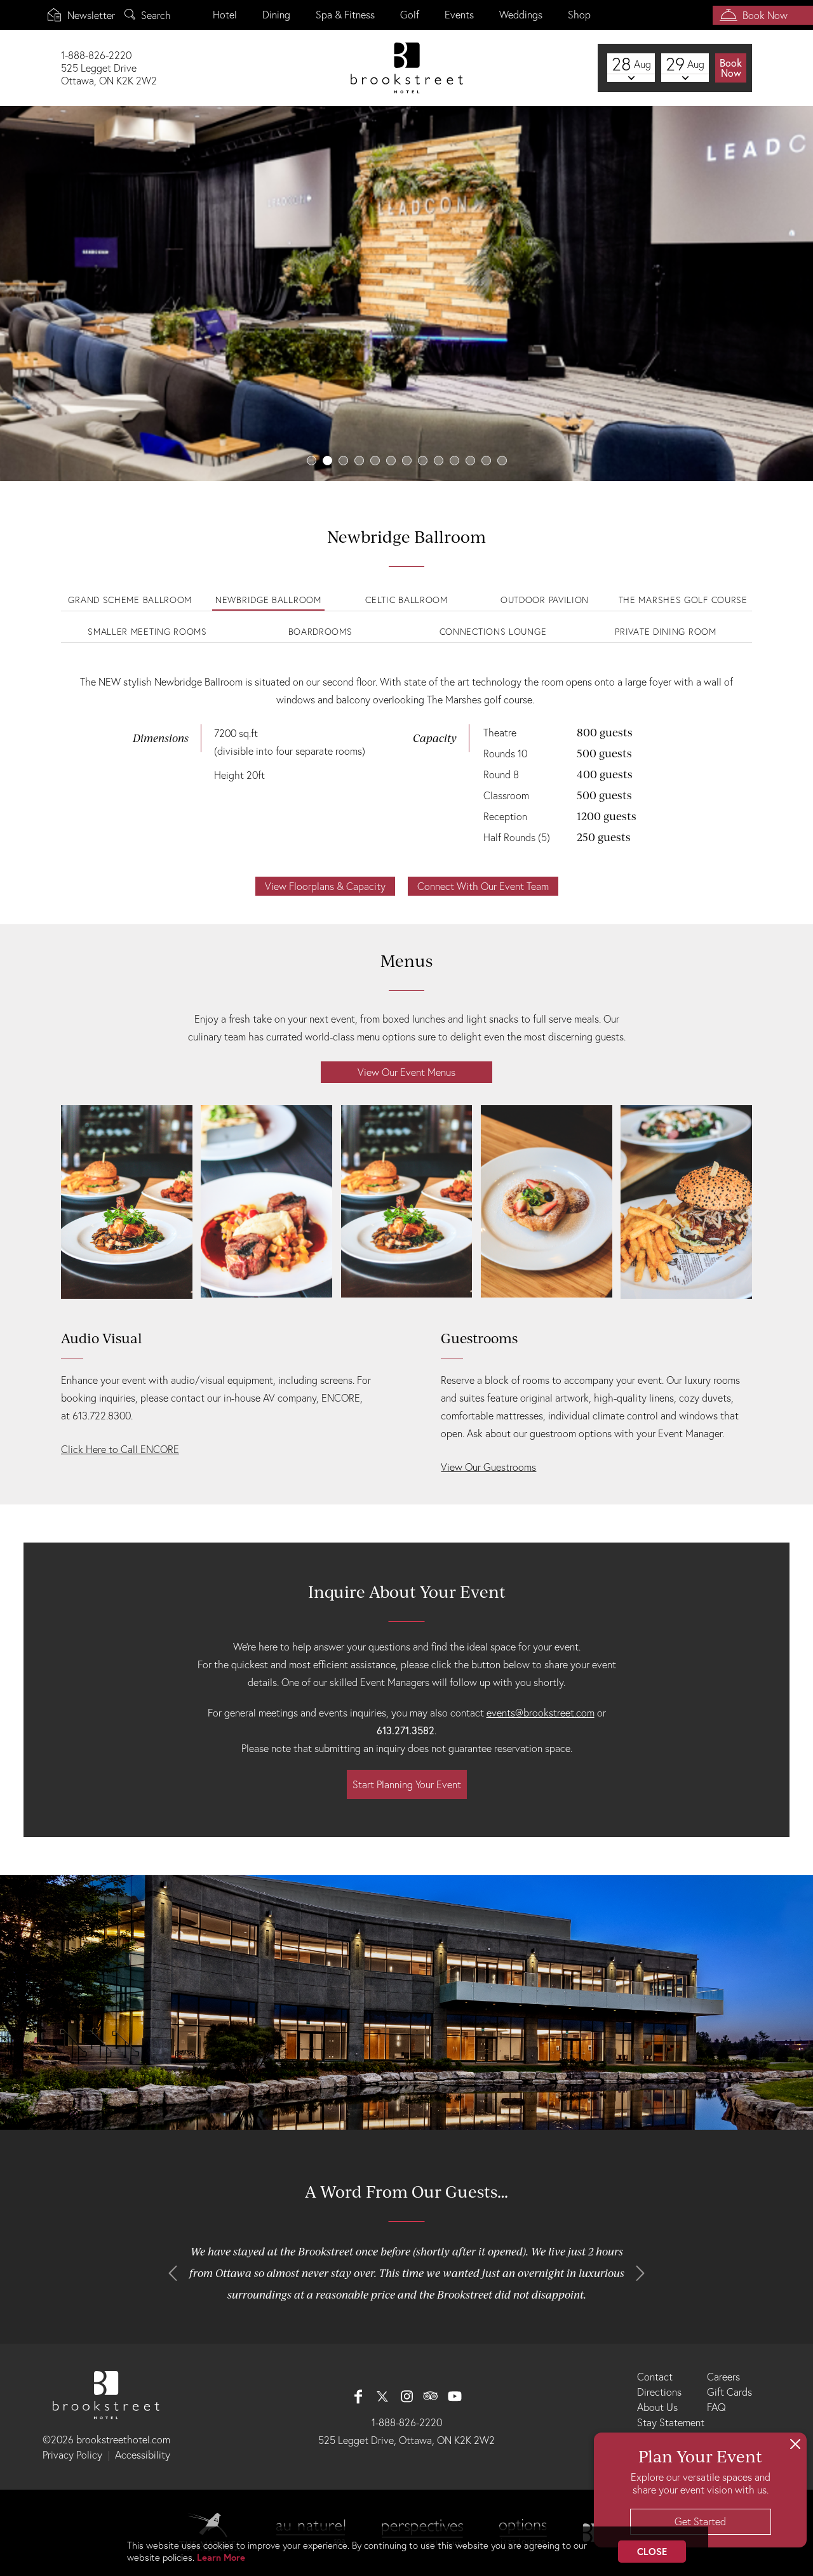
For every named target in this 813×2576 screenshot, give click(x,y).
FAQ (716, 2407)
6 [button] (391, 461)
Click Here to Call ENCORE (120, 1449)
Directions (659, 2392)
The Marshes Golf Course (683, 600)
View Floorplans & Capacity (325, 886)
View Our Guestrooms (488, 1467)
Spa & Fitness (345, 15)
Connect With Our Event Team (483, 886)
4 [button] (359, 461)
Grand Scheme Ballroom (130, 600)
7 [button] (407, 461)
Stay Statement (671, 2422)
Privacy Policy (72, 2455)
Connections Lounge (493, 632)
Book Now (765, 15)
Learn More (221, 2557)
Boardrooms (320, 632)
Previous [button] (173, 2273)
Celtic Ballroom (406, 600)
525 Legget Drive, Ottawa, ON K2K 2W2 (406, 2440)
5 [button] (375, 461)
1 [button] (312, 461)
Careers (723, 2377)
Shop (579, 15)
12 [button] (486, 461)
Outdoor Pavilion (545, 600)
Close (652, 2552)
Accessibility (143, 2455)
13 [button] (502, 461)
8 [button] (423, 461)
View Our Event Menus (406, 1072)
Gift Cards (729, 2392)
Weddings (521, 15)
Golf (410, 15)
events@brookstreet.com (541, 1713)
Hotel (225, 15)
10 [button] (454, 461)
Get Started (700, 2521)
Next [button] (640, 2273)
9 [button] (439, 461)
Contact (655, 2377)
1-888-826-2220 (407, 2422)
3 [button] (343, 461)
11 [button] (470, 461)
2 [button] (327, 461)
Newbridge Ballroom (268, 600)
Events (459, 15)
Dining (276, 15)
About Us (657, 2407)
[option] (406, 294)
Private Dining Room (665, 632)
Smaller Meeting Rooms (147, 632)
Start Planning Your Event (407, 1784)
